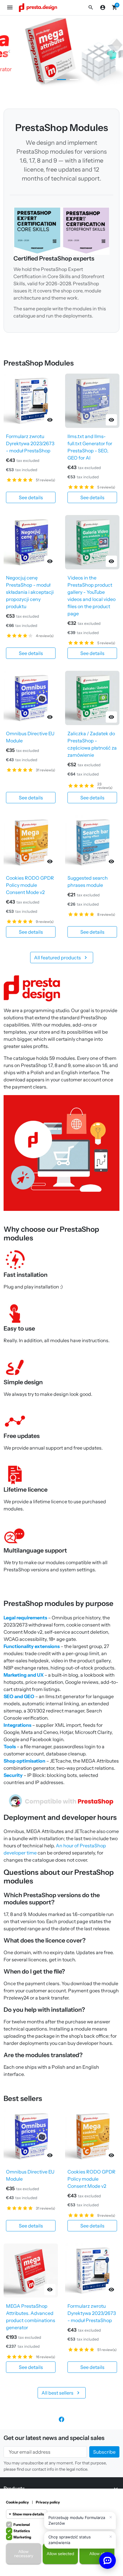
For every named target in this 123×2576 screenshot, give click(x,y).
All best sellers (61, 2393)
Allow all (97, 2554)
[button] (91, 7)
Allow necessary (24, 2554)
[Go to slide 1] (49, 80)
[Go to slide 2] (61, 80)
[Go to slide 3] (74, 80)
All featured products (61, 958)
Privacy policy (48, 2502)
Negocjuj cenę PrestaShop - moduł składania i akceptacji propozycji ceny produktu (30, 592)
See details (31, 497)
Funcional (22, 2525)
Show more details (28, 2514)
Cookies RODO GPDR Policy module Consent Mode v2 (30, 885)
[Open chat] (107, 2560)
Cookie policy (17, 2502)
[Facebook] (61, 2419)
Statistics (22, 2531)
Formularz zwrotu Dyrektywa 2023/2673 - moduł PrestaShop (30, 443)
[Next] (114, 51)
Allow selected (60, 2554)
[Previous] (9, 51)
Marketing (22, 2537)
